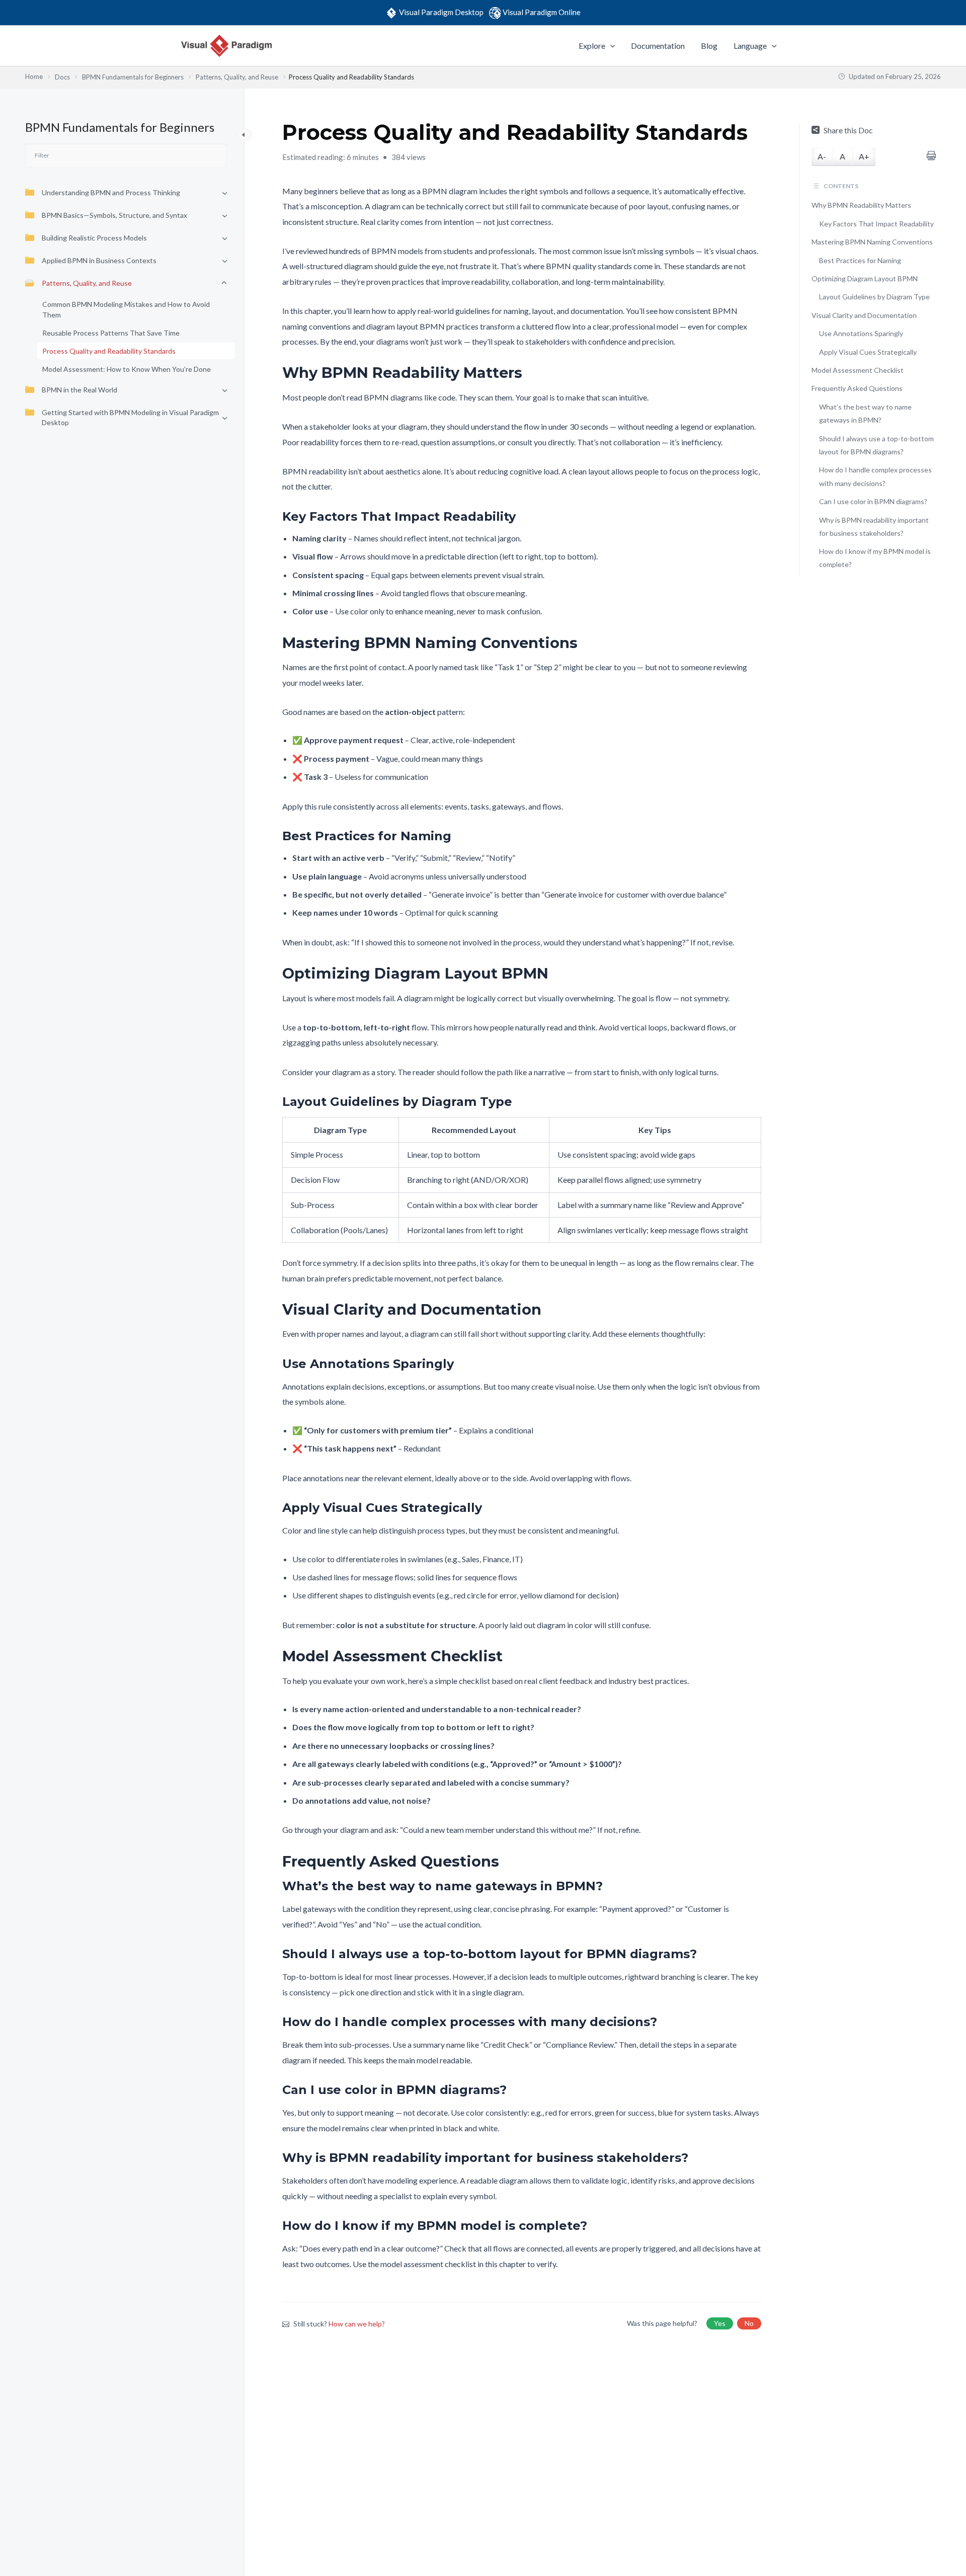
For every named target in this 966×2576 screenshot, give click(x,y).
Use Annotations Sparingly (861, 333)
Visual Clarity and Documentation (864, 315)
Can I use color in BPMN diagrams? (873, 501)
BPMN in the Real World (79, 390)
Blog (709, 46)
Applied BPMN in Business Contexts (99, 260)
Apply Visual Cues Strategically (868, 351)
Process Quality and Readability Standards (109, 351)
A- (822, 156)
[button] (610, 46)
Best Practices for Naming (860, 260)
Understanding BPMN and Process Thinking (111, 192)
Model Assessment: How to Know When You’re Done (127, 369)
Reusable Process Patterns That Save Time (111, 333)
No (749, 2323)
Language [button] (750, 46)
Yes (720, 2323)
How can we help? (357, 2324)
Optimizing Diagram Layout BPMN (865, 278)
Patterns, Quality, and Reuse (87, 283)
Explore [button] (592, 46)
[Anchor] (530, 373)
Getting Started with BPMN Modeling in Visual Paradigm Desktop (130, 417)
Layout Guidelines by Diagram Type (874, 297)
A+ (864, 156)
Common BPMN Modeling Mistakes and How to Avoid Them (126, 309)
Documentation (658, 46)
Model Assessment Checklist (858, 370)
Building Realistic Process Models (94, 238)
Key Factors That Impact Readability (876, 224)
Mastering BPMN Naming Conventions (872, 242)
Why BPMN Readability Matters (861, 205)
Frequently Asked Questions (857, 388)
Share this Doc (848, 130)
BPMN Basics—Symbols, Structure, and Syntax (114, 215)
